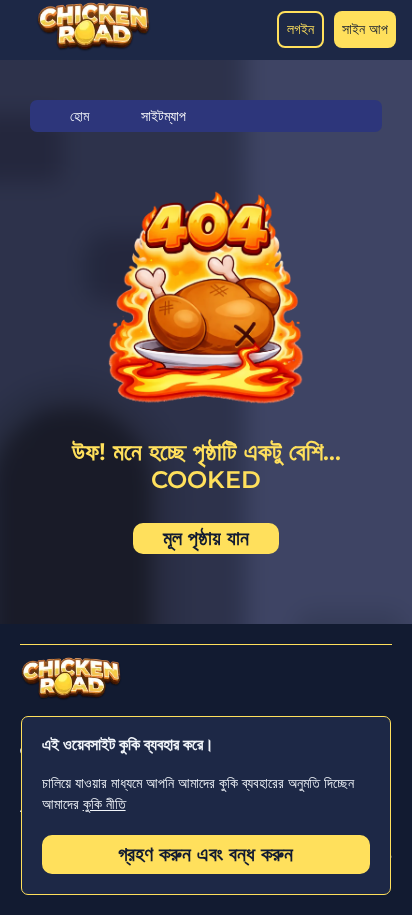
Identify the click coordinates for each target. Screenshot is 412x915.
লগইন (300, 29)
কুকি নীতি (104, 804)
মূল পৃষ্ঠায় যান (206, 538)
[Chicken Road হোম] (93, 46)
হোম (79, 116)
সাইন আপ (365, 29)
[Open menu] (20, 30)
